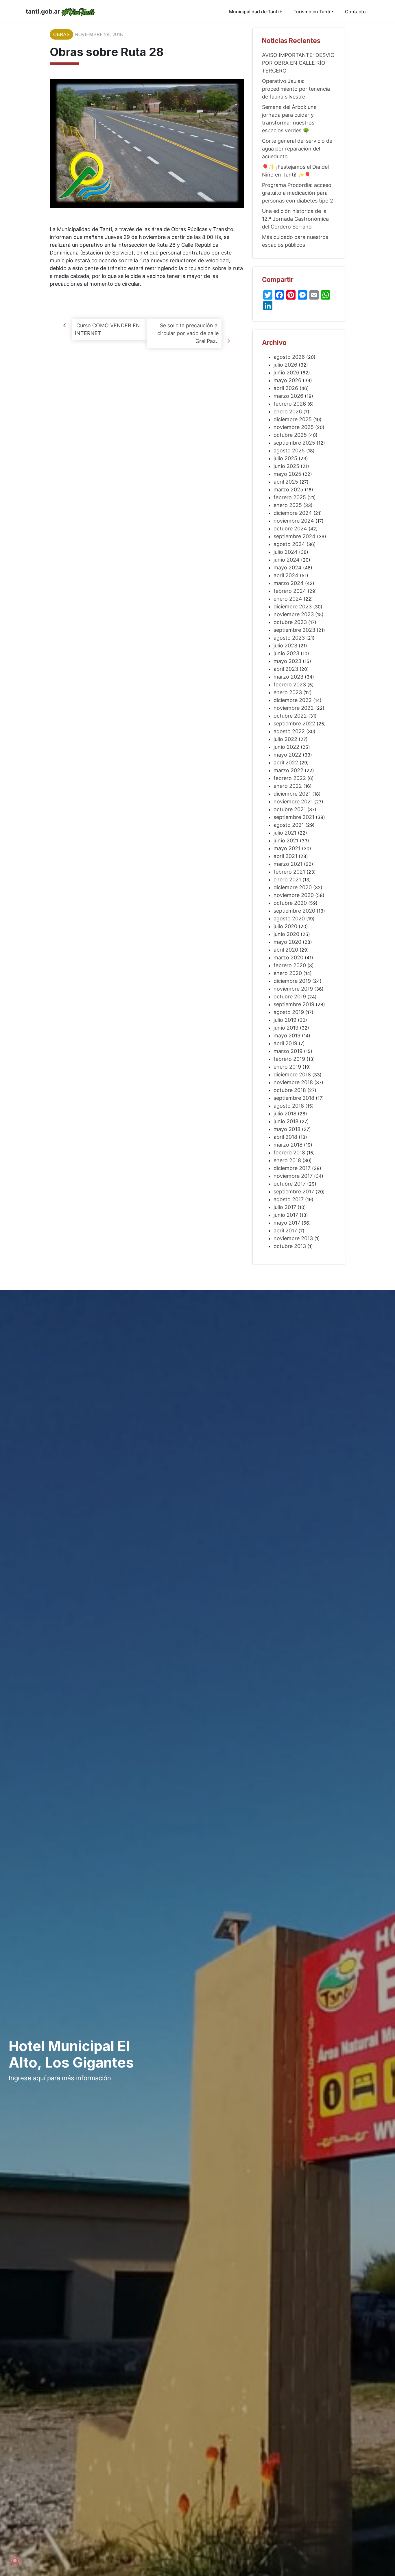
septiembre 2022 (294, 724)
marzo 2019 (288, 1051)
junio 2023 (286, 653)
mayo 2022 (287, 755)
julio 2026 (285, 365)
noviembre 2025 (294, 427)
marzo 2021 (288, 864)
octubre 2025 (290, 435)
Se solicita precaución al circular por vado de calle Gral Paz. (188, 333)
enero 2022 (288, 786)
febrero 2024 (290, 591)
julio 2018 (285, 1114)
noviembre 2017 (293, 1176)
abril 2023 (286, 669)
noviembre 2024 (294, 521)
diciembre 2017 (292, 1168)
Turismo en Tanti (312, 12)
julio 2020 (285, 926)
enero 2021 (287, 880)
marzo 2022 (288, 770)
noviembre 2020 (294, 895)
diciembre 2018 (292, 1075)
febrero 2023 (290, 685)
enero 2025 (288, 505)
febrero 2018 (289, 1153)
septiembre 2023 (294, 630)
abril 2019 (285, 1043)
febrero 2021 (289, 872)
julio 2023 (285, 646)
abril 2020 (286, 950)
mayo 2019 (287, 1036)
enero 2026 (288, 412)
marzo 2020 (288, 958)
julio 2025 (285, 458)
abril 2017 (285, 1231)
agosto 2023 (289, 638)
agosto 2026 (289, 357)
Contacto (355, 12)
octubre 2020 (290, 903)
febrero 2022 (290, 778)
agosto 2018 (289, 1106)
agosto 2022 (289, 731)
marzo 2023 (288, 677)
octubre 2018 (290, 1090)
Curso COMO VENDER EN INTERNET (107, 329)
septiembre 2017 (294, 1192)
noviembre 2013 (293, 1238)
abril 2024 (286, 575)
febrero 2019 (289, 1059)
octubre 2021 (290, 809)
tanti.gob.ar (43, 11)
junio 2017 (286, 1215)
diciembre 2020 (293, 887)
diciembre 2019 (292, 981)
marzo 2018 (288, 1145)
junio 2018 (286, 1121)
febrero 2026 (290, 404)
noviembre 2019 (293, 989)
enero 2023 (288, 692)
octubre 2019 (290, 997)
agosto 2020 (289, 919)
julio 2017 (285, 1207)
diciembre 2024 (293, 513)
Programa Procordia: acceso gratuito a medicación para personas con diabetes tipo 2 (298, 193)
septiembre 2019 (294, 1004)
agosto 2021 (289, 825)
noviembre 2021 (293, 802)
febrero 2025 (290, 497)
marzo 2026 (288, 396)
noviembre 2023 (294, 614)
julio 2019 (285, 1020)
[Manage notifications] (15, 2561)
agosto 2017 (289, 1199)
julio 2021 (285, 833)
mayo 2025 (287, 474)
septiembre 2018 (294, 1098)
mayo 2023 (287, 661)
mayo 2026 (287, 380)
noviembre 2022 (294, 708)
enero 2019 (287, 1067)
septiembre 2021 (294, 817)
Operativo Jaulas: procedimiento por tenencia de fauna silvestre (296, 89)
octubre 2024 (290, 529)
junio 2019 (286, 1028)
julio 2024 (286, 552)
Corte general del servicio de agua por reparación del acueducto (297, 149)
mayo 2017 (287, 1223)
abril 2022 (286, 763)
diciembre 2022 (293, 700)
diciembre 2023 (293, 607)
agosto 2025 (289, 451)
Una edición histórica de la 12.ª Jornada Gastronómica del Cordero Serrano (295, 219)
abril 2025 (286, 482)
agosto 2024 (289, 544)
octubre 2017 (290, 1184)
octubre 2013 (290, 1246)
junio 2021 (286, 841)
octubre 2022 (290, 716)
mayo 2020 (287, 942)
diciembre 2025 (293, 419)
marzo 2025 (288, 490)
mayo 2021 (287, 848)
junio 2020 (286, 934)
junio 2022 (286, 747)
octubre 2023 (290, 622)
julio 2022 (285, 739)
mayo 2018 (287, 1129)
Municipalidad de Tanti (254, 12)
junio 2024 (287, 560)
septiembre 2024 (295, 536)
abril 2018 (285, 1137)
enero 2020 (288, 973)
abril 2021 (285, 856)
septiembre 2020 (294, 911)
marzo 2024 (289, 583)
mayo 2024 (288, 568)
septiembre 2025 (294, 443)
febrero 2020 (290, 965)
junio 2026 (286, 373)
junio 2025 (286, 466)
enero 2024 (288, 599)
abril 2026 (286, 388)
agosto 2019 (289, 1012)
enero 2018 (287, 1160)
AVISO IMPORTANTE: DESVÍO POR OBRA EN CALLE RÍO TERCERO (298, 63)
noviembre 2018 (293, 1082)
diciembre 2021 (292, 794)
